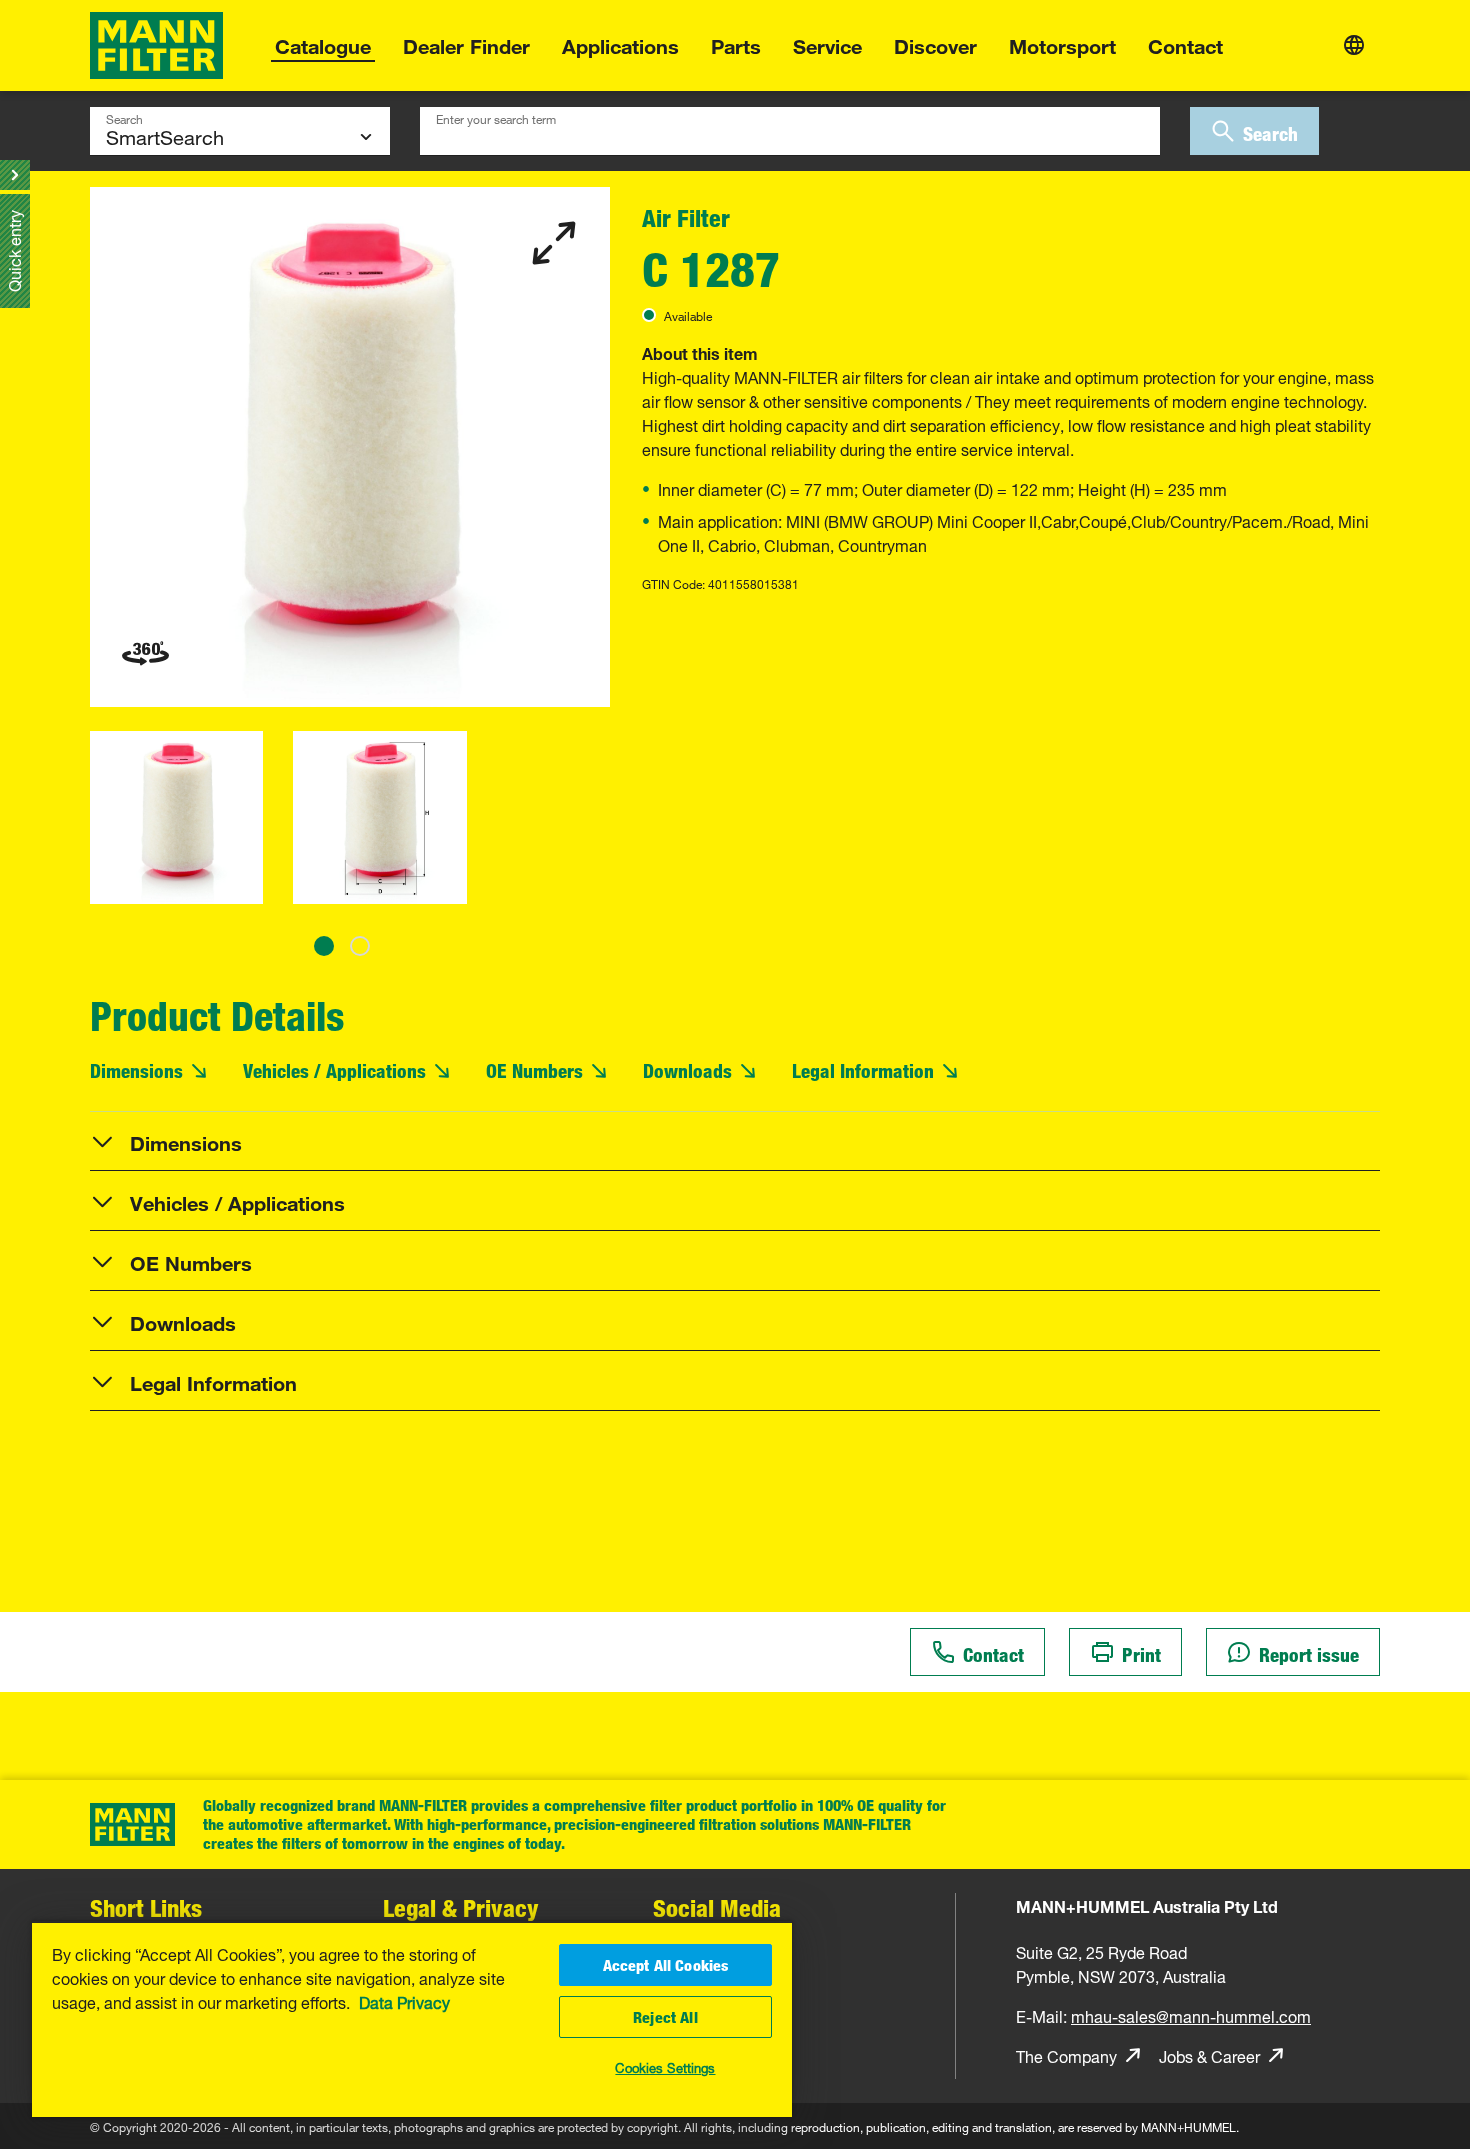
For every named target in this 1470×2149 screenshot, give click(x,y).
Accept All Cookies (666, 1965)
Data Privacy (404, 2001)
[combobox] (790, 131)
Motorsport (1062, 43)
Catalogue (323, 43)
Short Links (146, 1907)
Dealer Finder (466, 43)
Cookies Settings (665, 2066)
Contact (1185, 43)
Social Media (717, 1907)
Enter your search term (496, 117)
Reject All (665, 2017)
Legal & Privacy (461, 1907)
